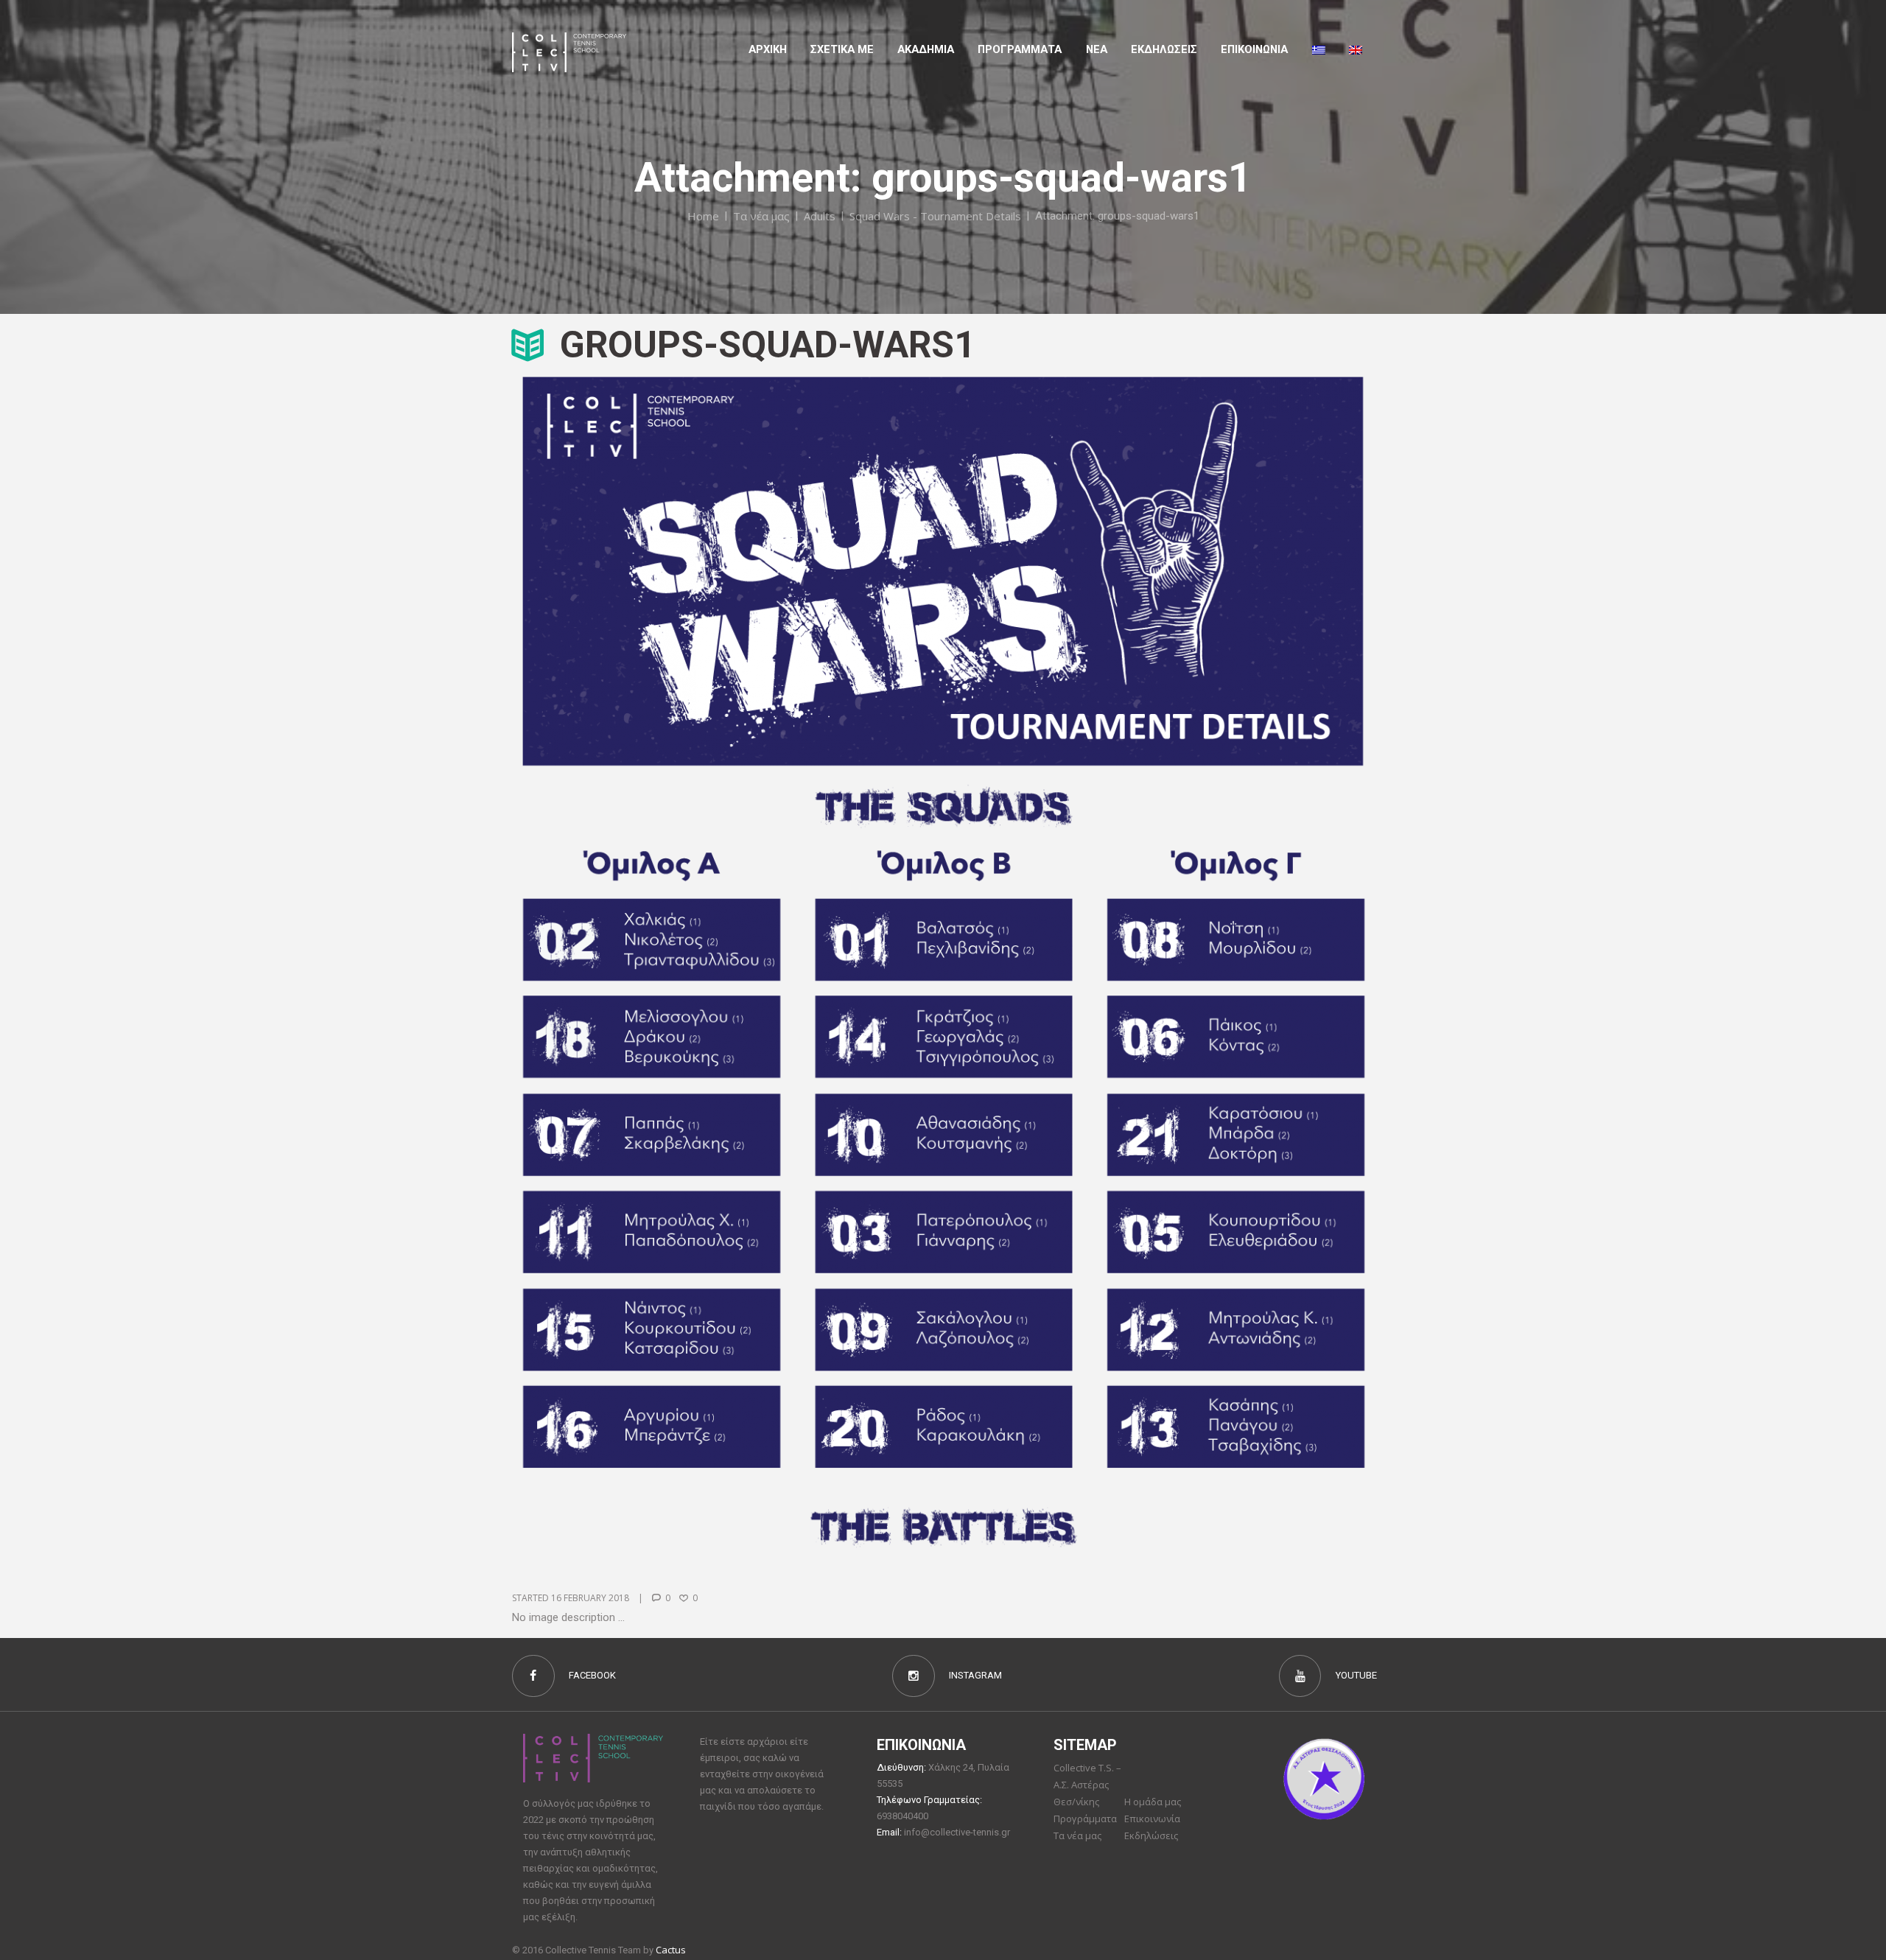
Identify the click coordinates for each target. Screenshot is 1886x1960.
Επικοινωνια (1254, 49)
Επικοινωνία (1152, 1819)
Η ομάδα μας (1153, 1802)
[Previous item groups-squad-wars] (728, 962)
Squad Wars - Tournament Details (935, 216)
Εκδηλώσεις (1164, 49)
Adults (820, 216)
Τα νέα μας (761, 216)
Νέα (1097, 49)
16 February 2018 (590, 1598)
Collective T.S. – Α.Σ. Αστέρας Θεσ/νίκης (1087, 1785)
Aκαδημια (926, 49)
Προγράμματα (1085, 1819)
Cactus (671, 1950)
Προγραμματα (1020, 49)
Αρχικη (768, 49)
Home (703, 216)
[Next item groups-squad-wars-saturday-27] (1158, 962)
